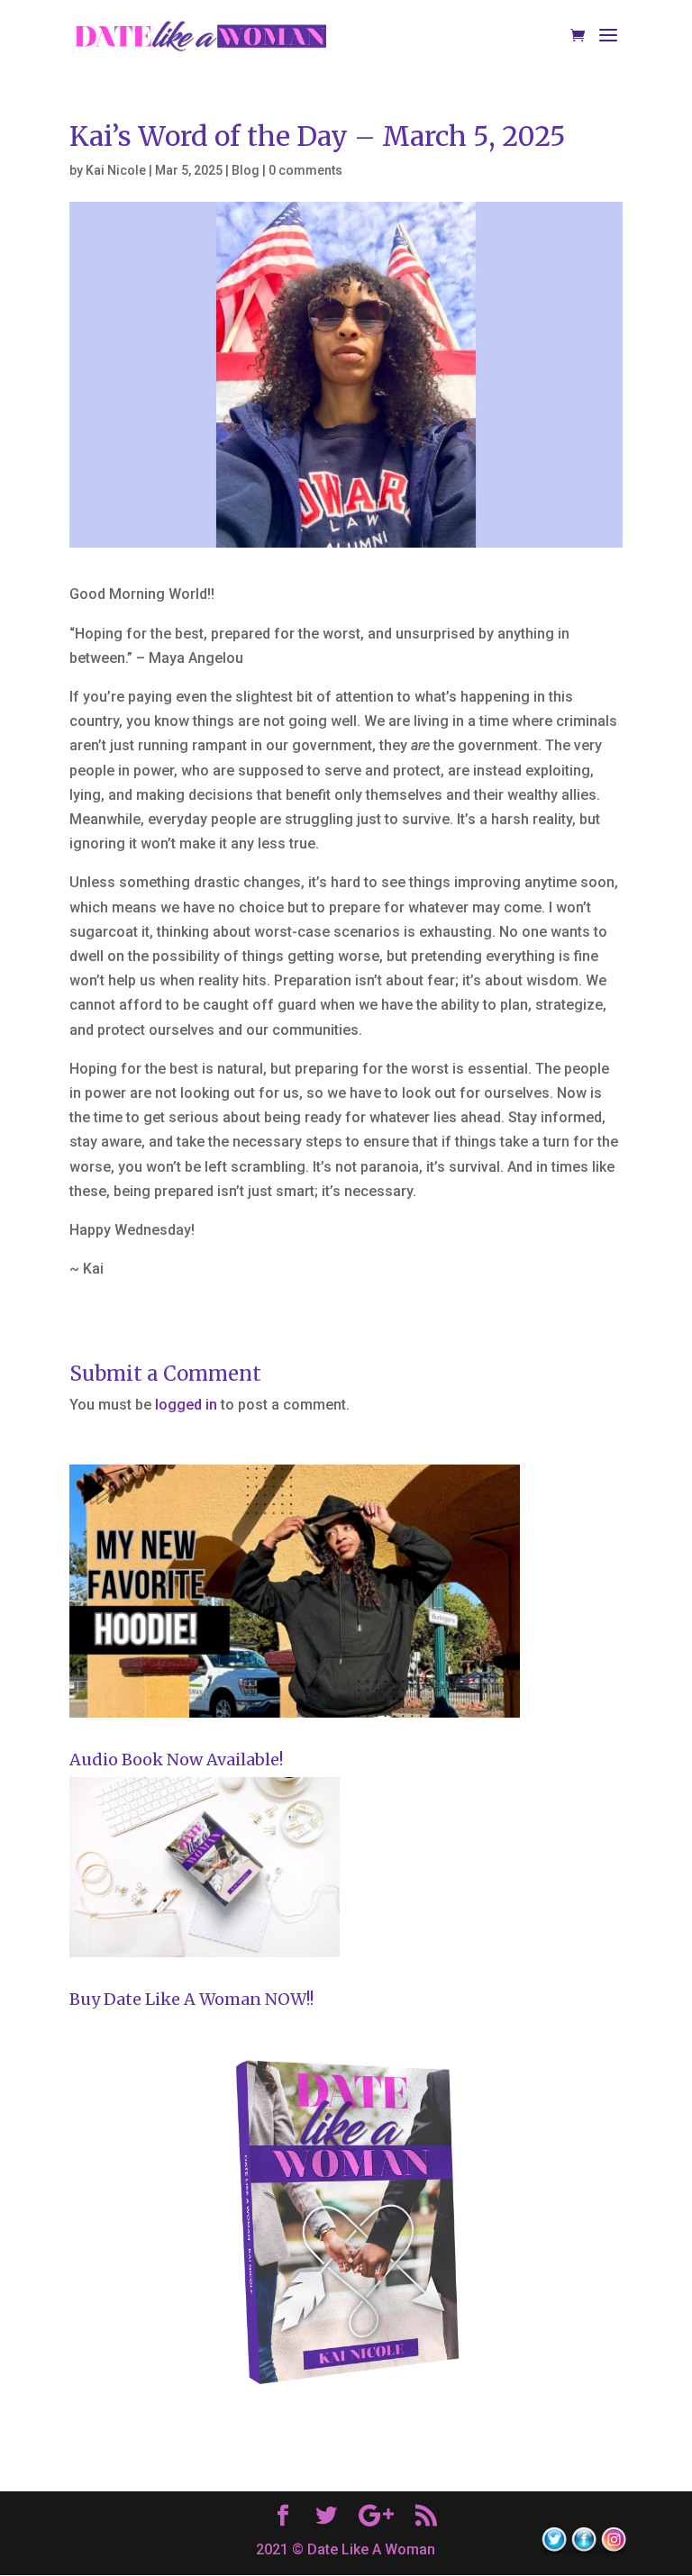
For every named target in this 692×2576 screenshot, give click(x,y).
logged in (186, 1405)
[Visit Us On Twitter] (554, 2550)
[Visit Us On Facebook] (583, 2550)
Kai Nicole (116, 170)
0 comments (305, 170)
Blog (246, 170)
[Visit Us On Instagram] (613, 2550)
